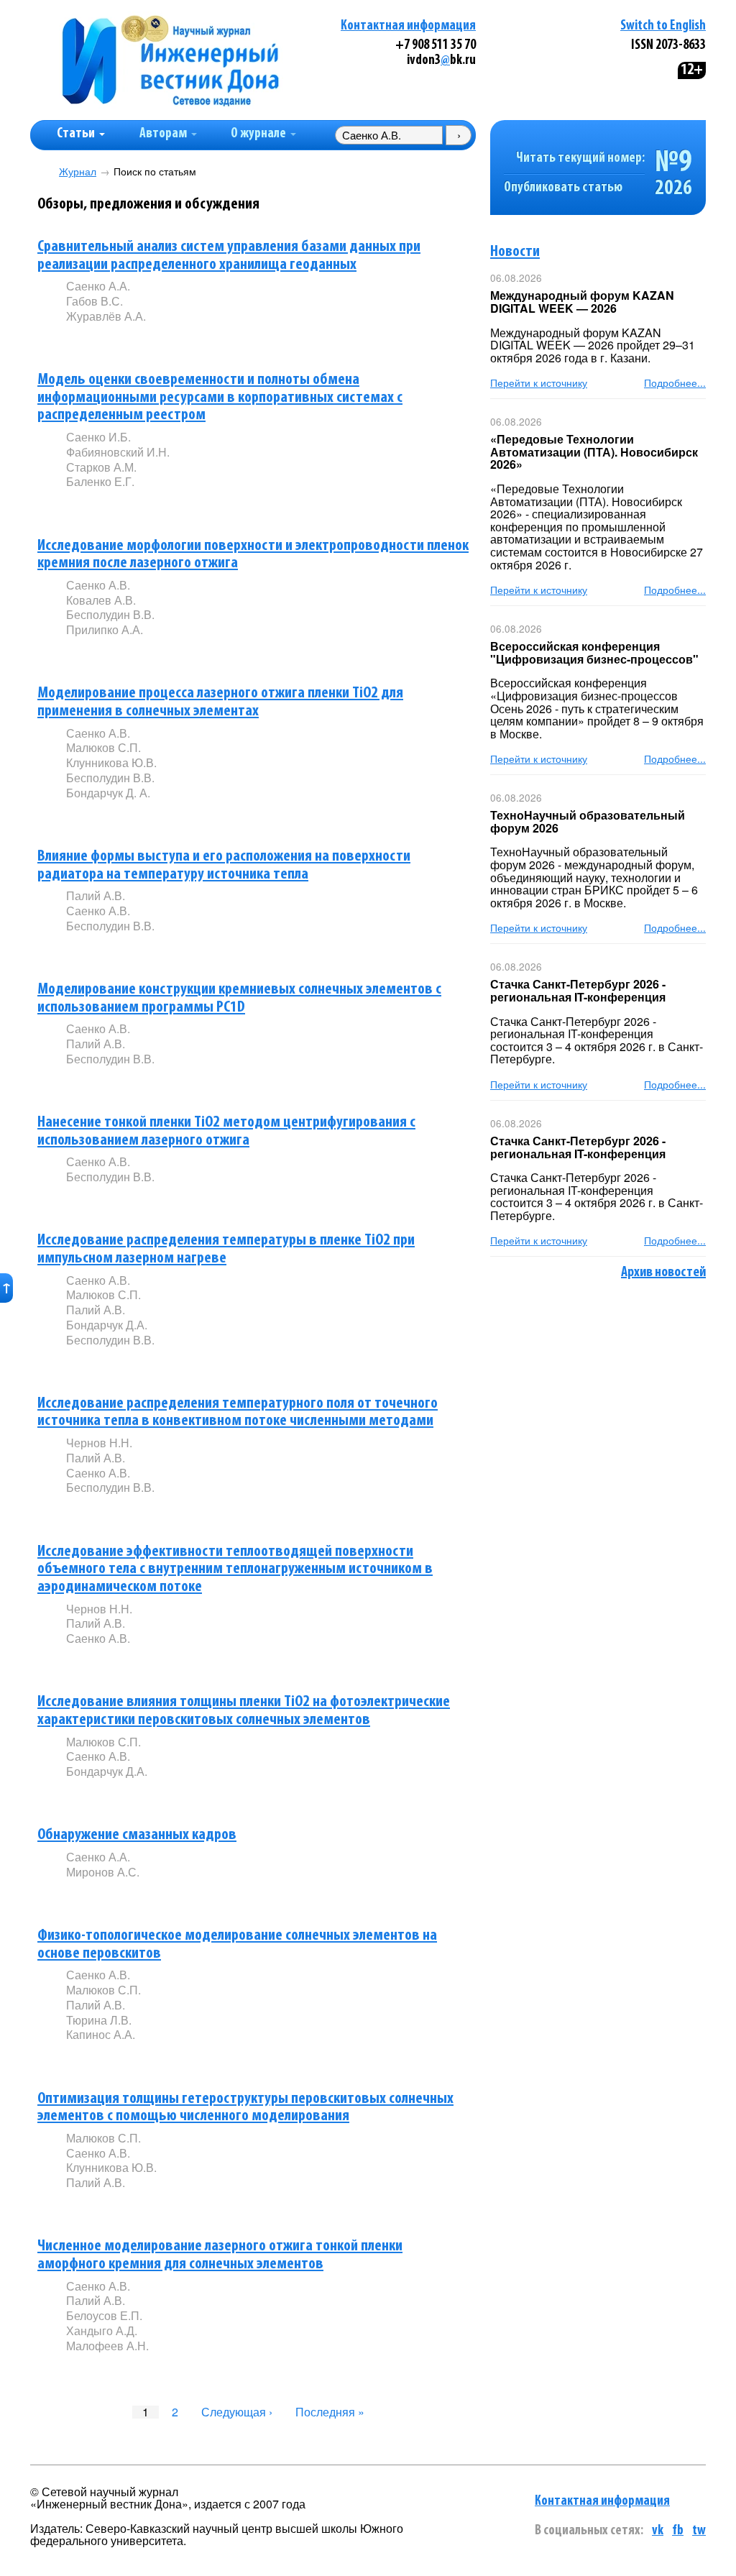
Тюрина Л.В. (99, 2020)
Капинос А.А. (101, 2034)
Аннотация (95, 340)
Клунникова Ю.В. (111, 762)
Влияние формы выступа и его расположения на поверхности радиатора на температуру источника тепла (224, 866)
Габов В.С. (95, 301)
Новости (515, 252)
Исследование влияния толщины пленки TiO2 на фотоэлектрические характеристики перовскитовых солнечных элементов (244, 1711)
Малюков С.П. (103, 747)
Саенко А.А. (98, 286)
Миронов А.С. (103, 1872)
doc (236, 654)
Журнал (78, 171)
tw (699, 2531)
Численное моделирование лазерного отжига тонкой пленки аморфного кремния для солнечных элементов (220, 2255)
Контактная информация (408, 26)
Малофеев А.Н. (107, 2346)
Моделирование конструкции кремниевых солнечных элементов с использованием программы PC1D (239, 999)
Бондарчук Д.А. (107, 1325)
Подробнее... (675, 382)
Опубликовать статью (563, 188)
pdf (175, 340)
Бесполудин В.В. (110, 614)
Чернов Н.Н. (99, 1443)
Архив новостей (663, 1273)
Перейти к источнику (539, 382)
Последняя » (330, 2412)
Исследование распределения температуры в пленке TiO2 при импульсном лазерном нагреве (226, 1250)
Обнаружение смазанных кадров (137, 1835)
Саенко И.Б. (98, 437)
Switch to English (663, 26)
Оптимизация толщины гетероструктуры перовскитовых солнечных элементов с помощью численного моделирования (245, 2108)
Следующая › (237, 2412)
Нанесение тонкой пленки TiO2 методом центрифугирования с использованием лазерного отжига (226, 1132)
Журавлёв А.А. (106, 316)
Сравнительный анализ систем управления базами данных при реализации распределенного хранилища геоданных (229, 256)
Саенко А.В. (98, 585)
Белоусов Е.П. (104, 2315)
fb (678, 2531)
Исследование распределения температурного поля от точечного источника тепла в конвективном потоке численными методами (238, 1413)
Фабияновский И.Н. (118, 452)
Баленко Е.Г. (100, 481)
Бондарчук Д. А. (108, 793)
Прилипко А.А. (105, 629)
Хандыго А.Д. (102, 2330)
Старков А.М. (101, 467)
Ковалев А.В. (101, 600)
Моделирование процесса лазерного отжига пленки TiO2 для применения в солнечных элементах (220, 702)
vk (658, 2531)
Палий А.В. (96, 895)
